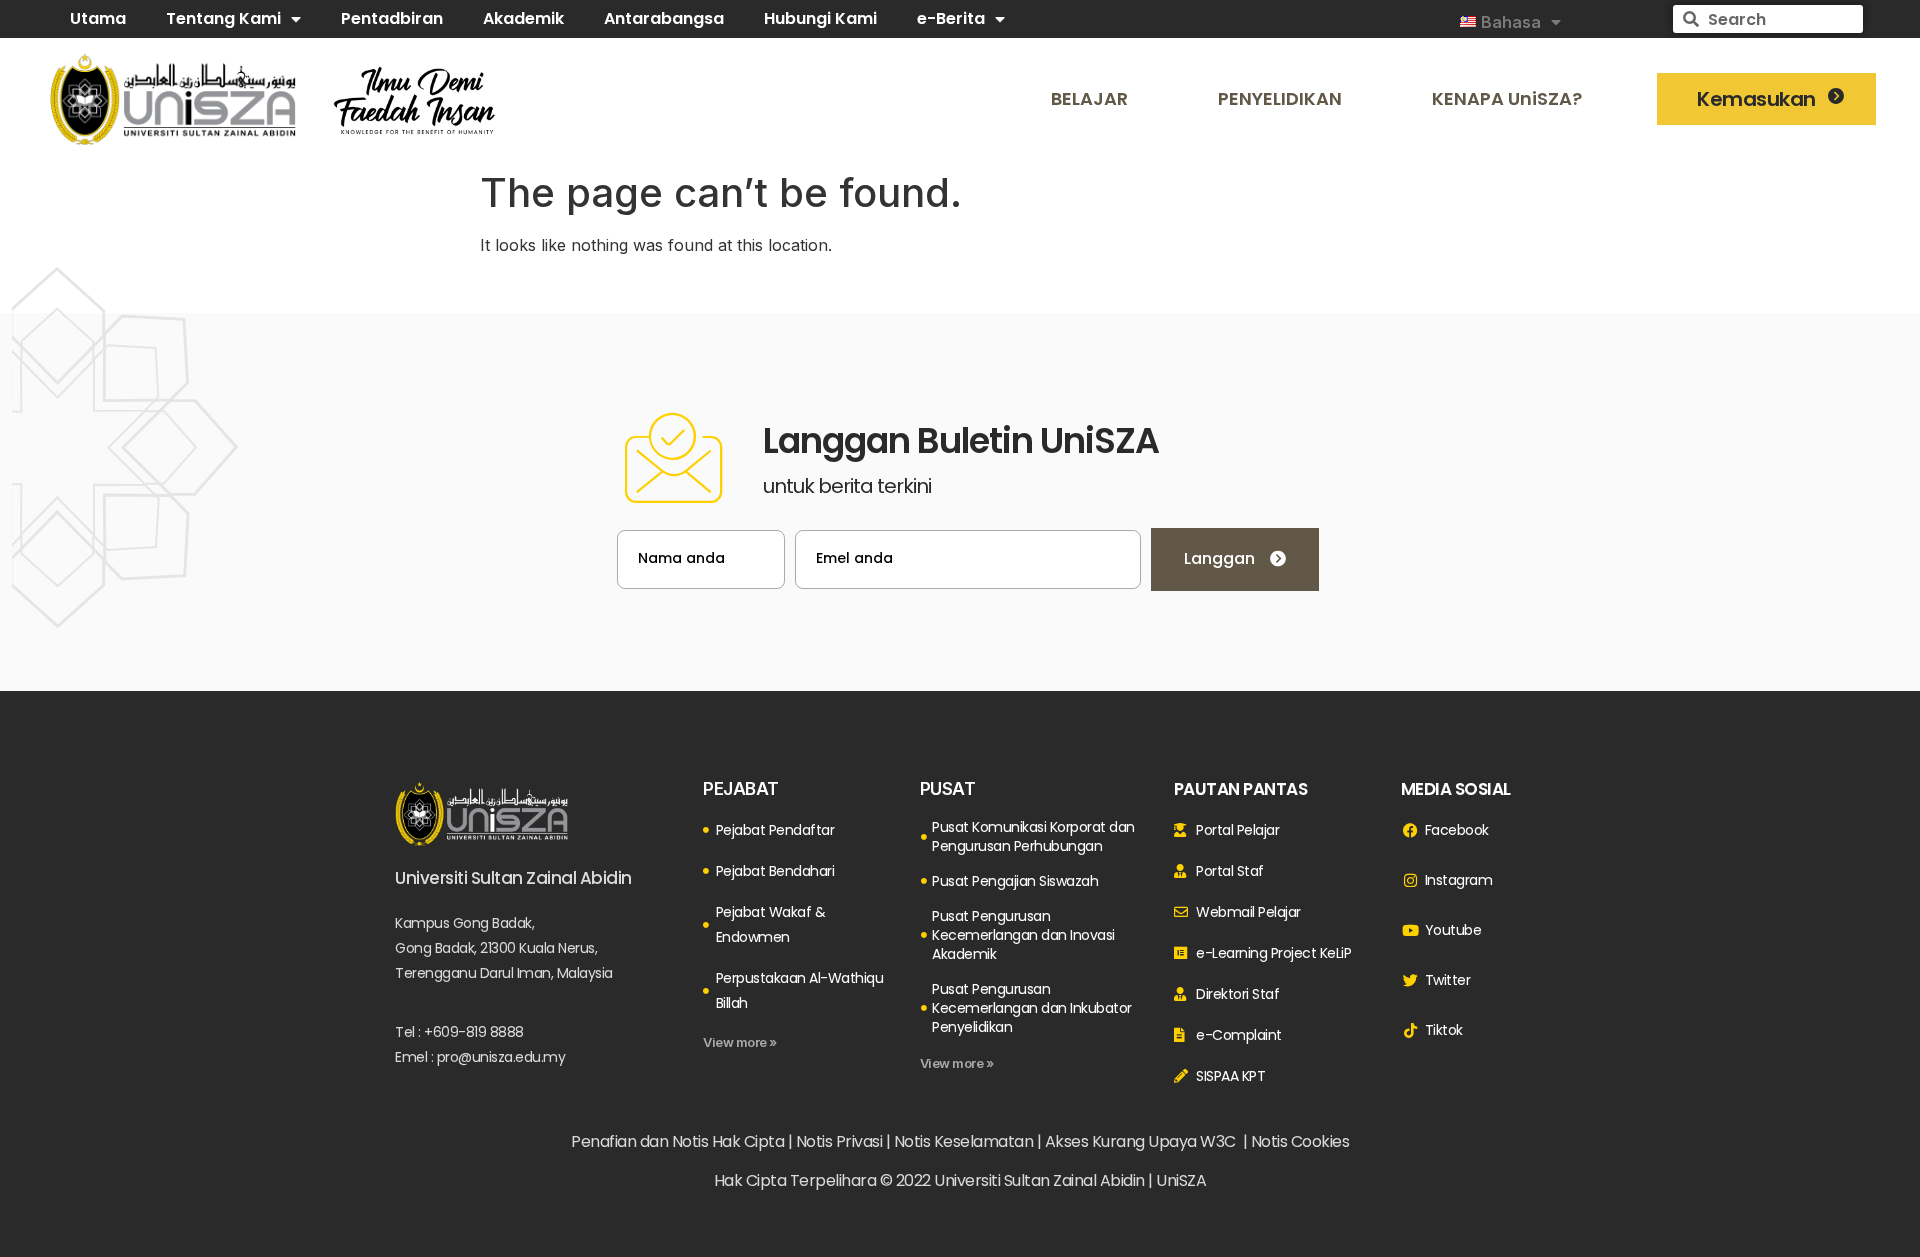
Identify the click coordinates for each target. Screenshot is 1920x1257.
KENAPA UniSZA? (1507, 98)
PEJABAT (741, 789)
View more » (740, 1042)
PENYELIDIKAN (1280, 98)
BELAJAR (1089, 98)
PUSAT (948, 789)
